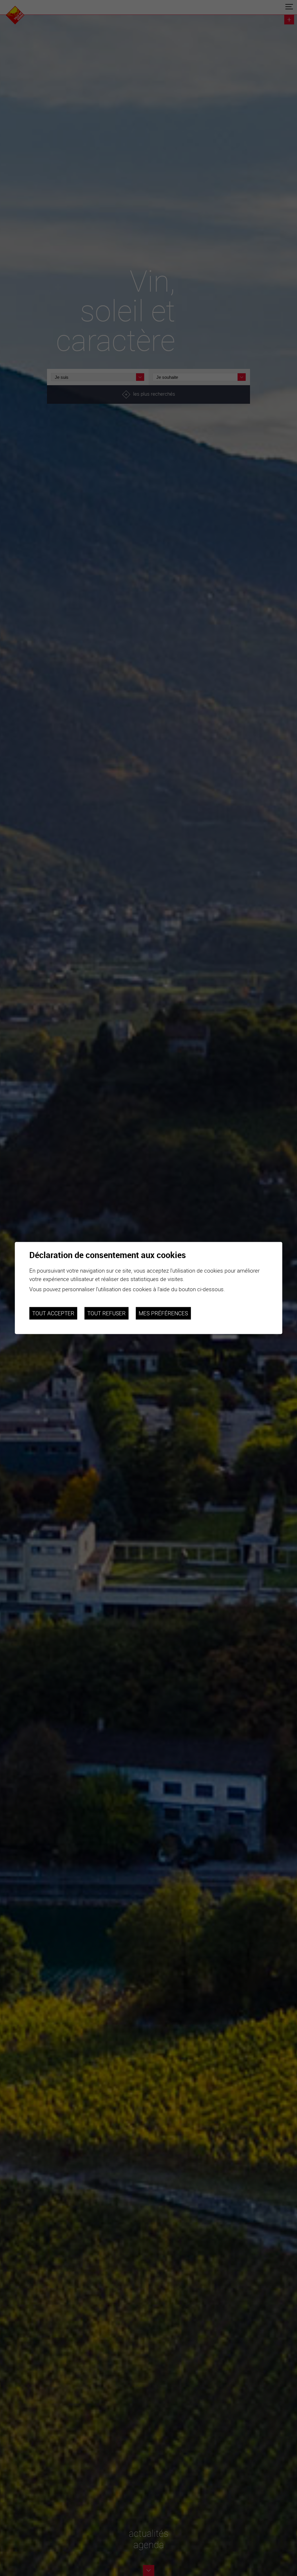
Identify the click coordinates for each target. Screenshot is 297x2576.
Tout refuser (106, 1313)
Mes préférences (163, 1313)
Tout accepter (53, 1313)
